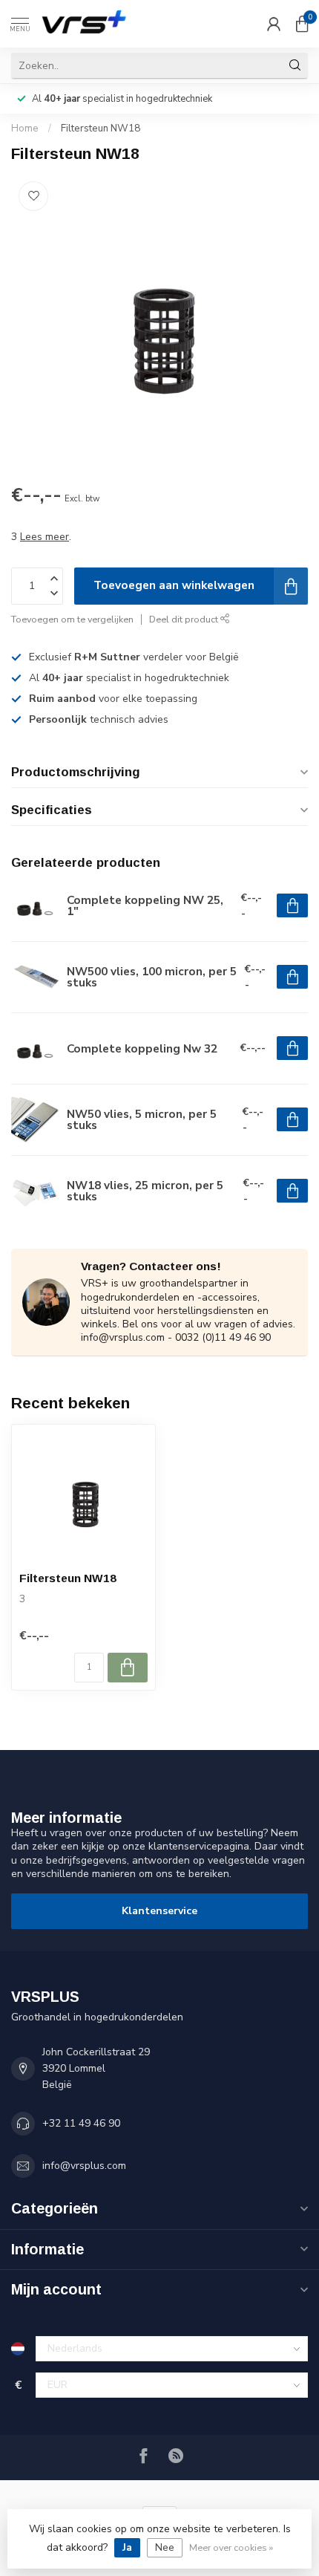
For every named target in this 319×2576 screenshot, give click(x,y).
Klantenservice (159, 1911)
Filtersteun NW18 (101, 129)
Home (25, 129)
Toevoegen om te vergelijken (72, 619)
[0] (302, 24)
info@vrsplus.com (84, 2166)
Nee (165, 2547)
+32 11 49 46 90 (81, 2123)
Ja (127, 2547)
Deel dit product (185, 619)
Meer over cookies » (231, 2547)
